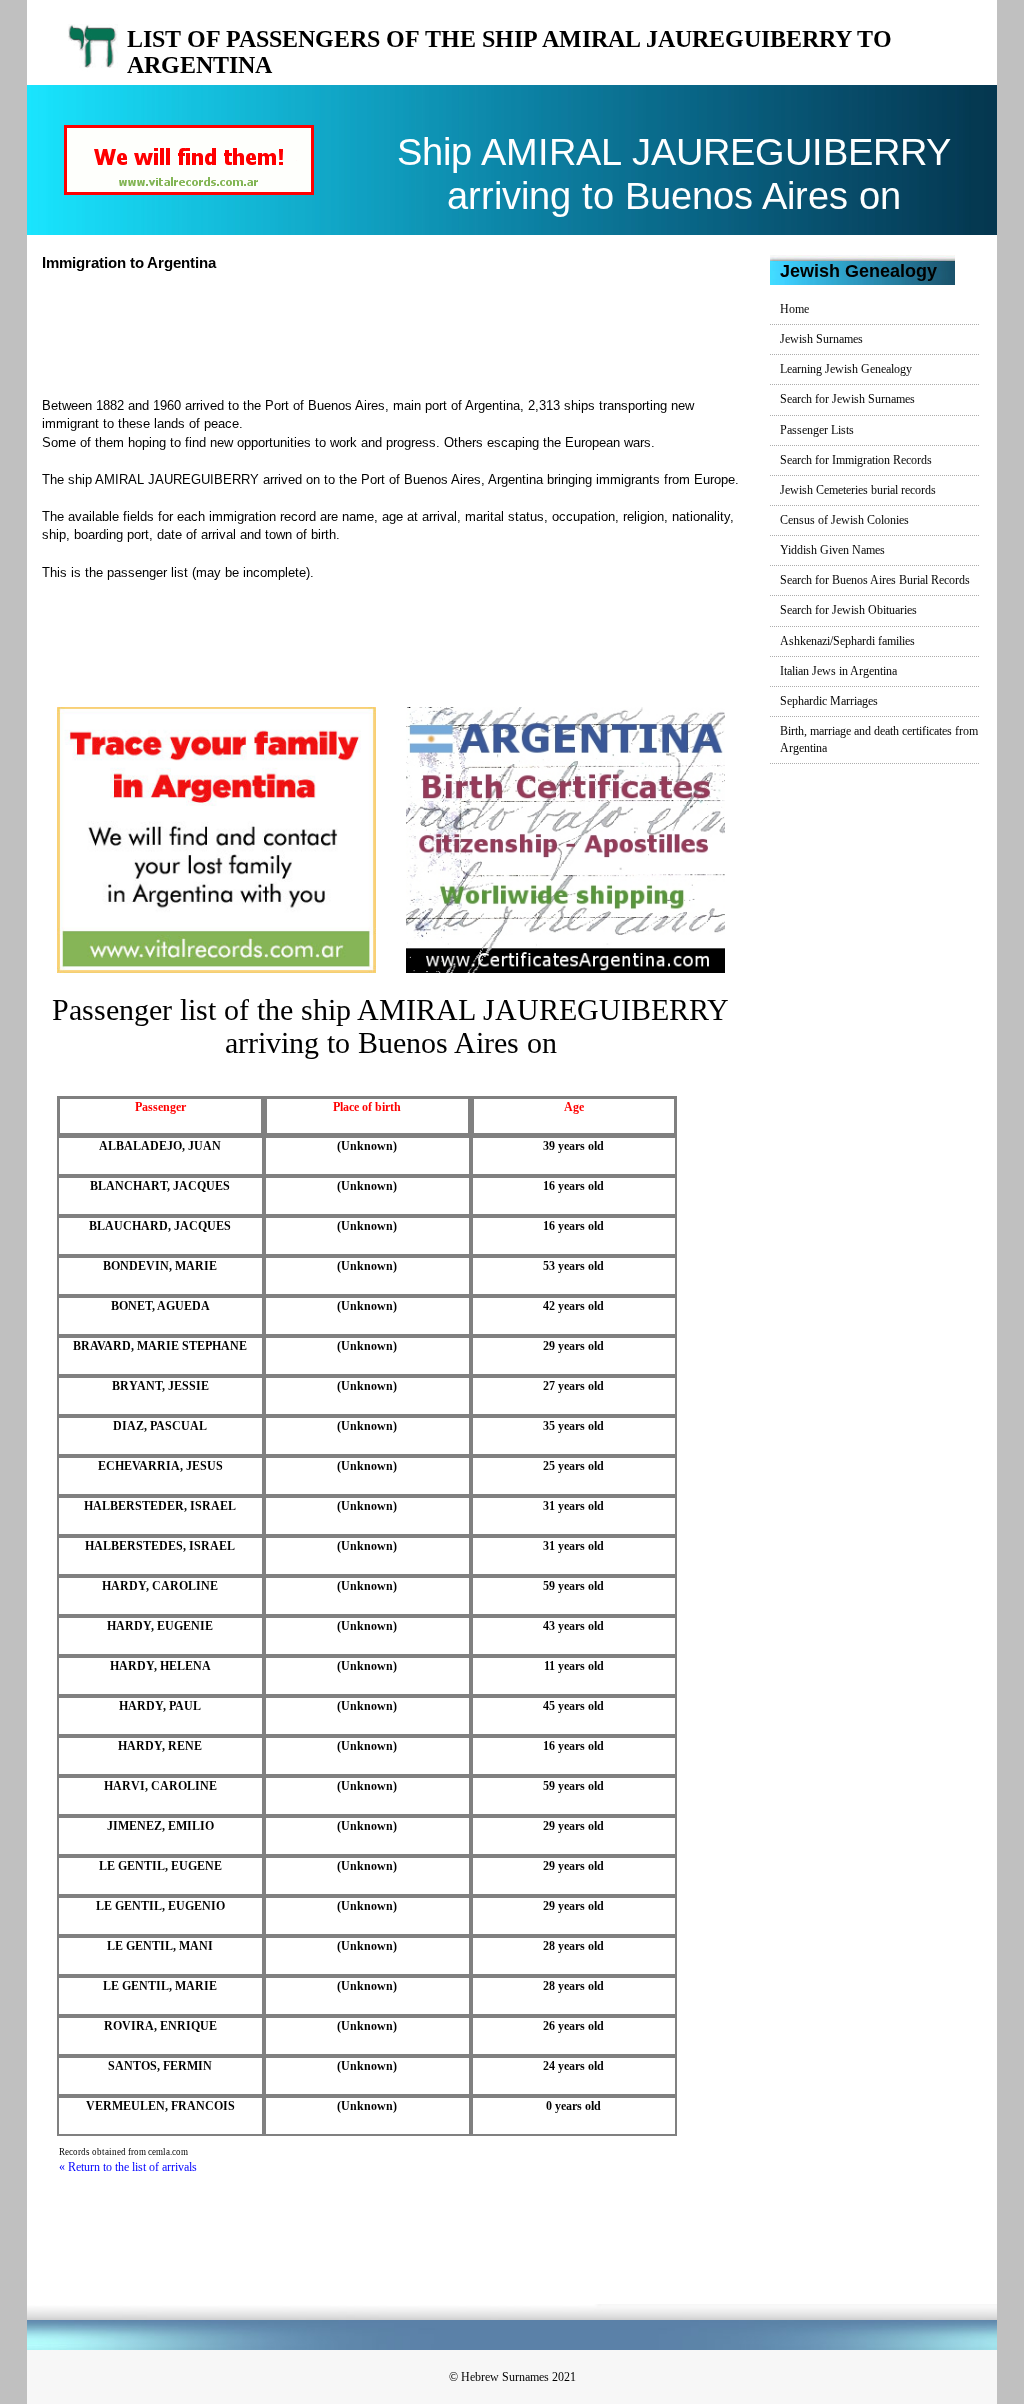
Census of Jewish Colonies (844, 520)
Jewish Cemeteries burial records (858, 490)
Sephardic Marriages (829, 701)
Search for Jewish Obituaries (848, 610)
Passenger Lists (817, 430)
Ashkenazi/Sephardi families (847, 641)
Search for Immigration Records (856, 460)
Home (794, 309)
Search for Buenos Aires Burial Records (875, 580)
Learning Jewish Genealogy (846, 369)
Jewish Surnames (821, 339)
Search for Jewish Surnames (847, 399)
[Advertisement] (411, 332)
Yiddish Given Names (832, 550)
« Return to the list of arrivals (128, 2167)
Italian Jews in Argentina (838, 671)
